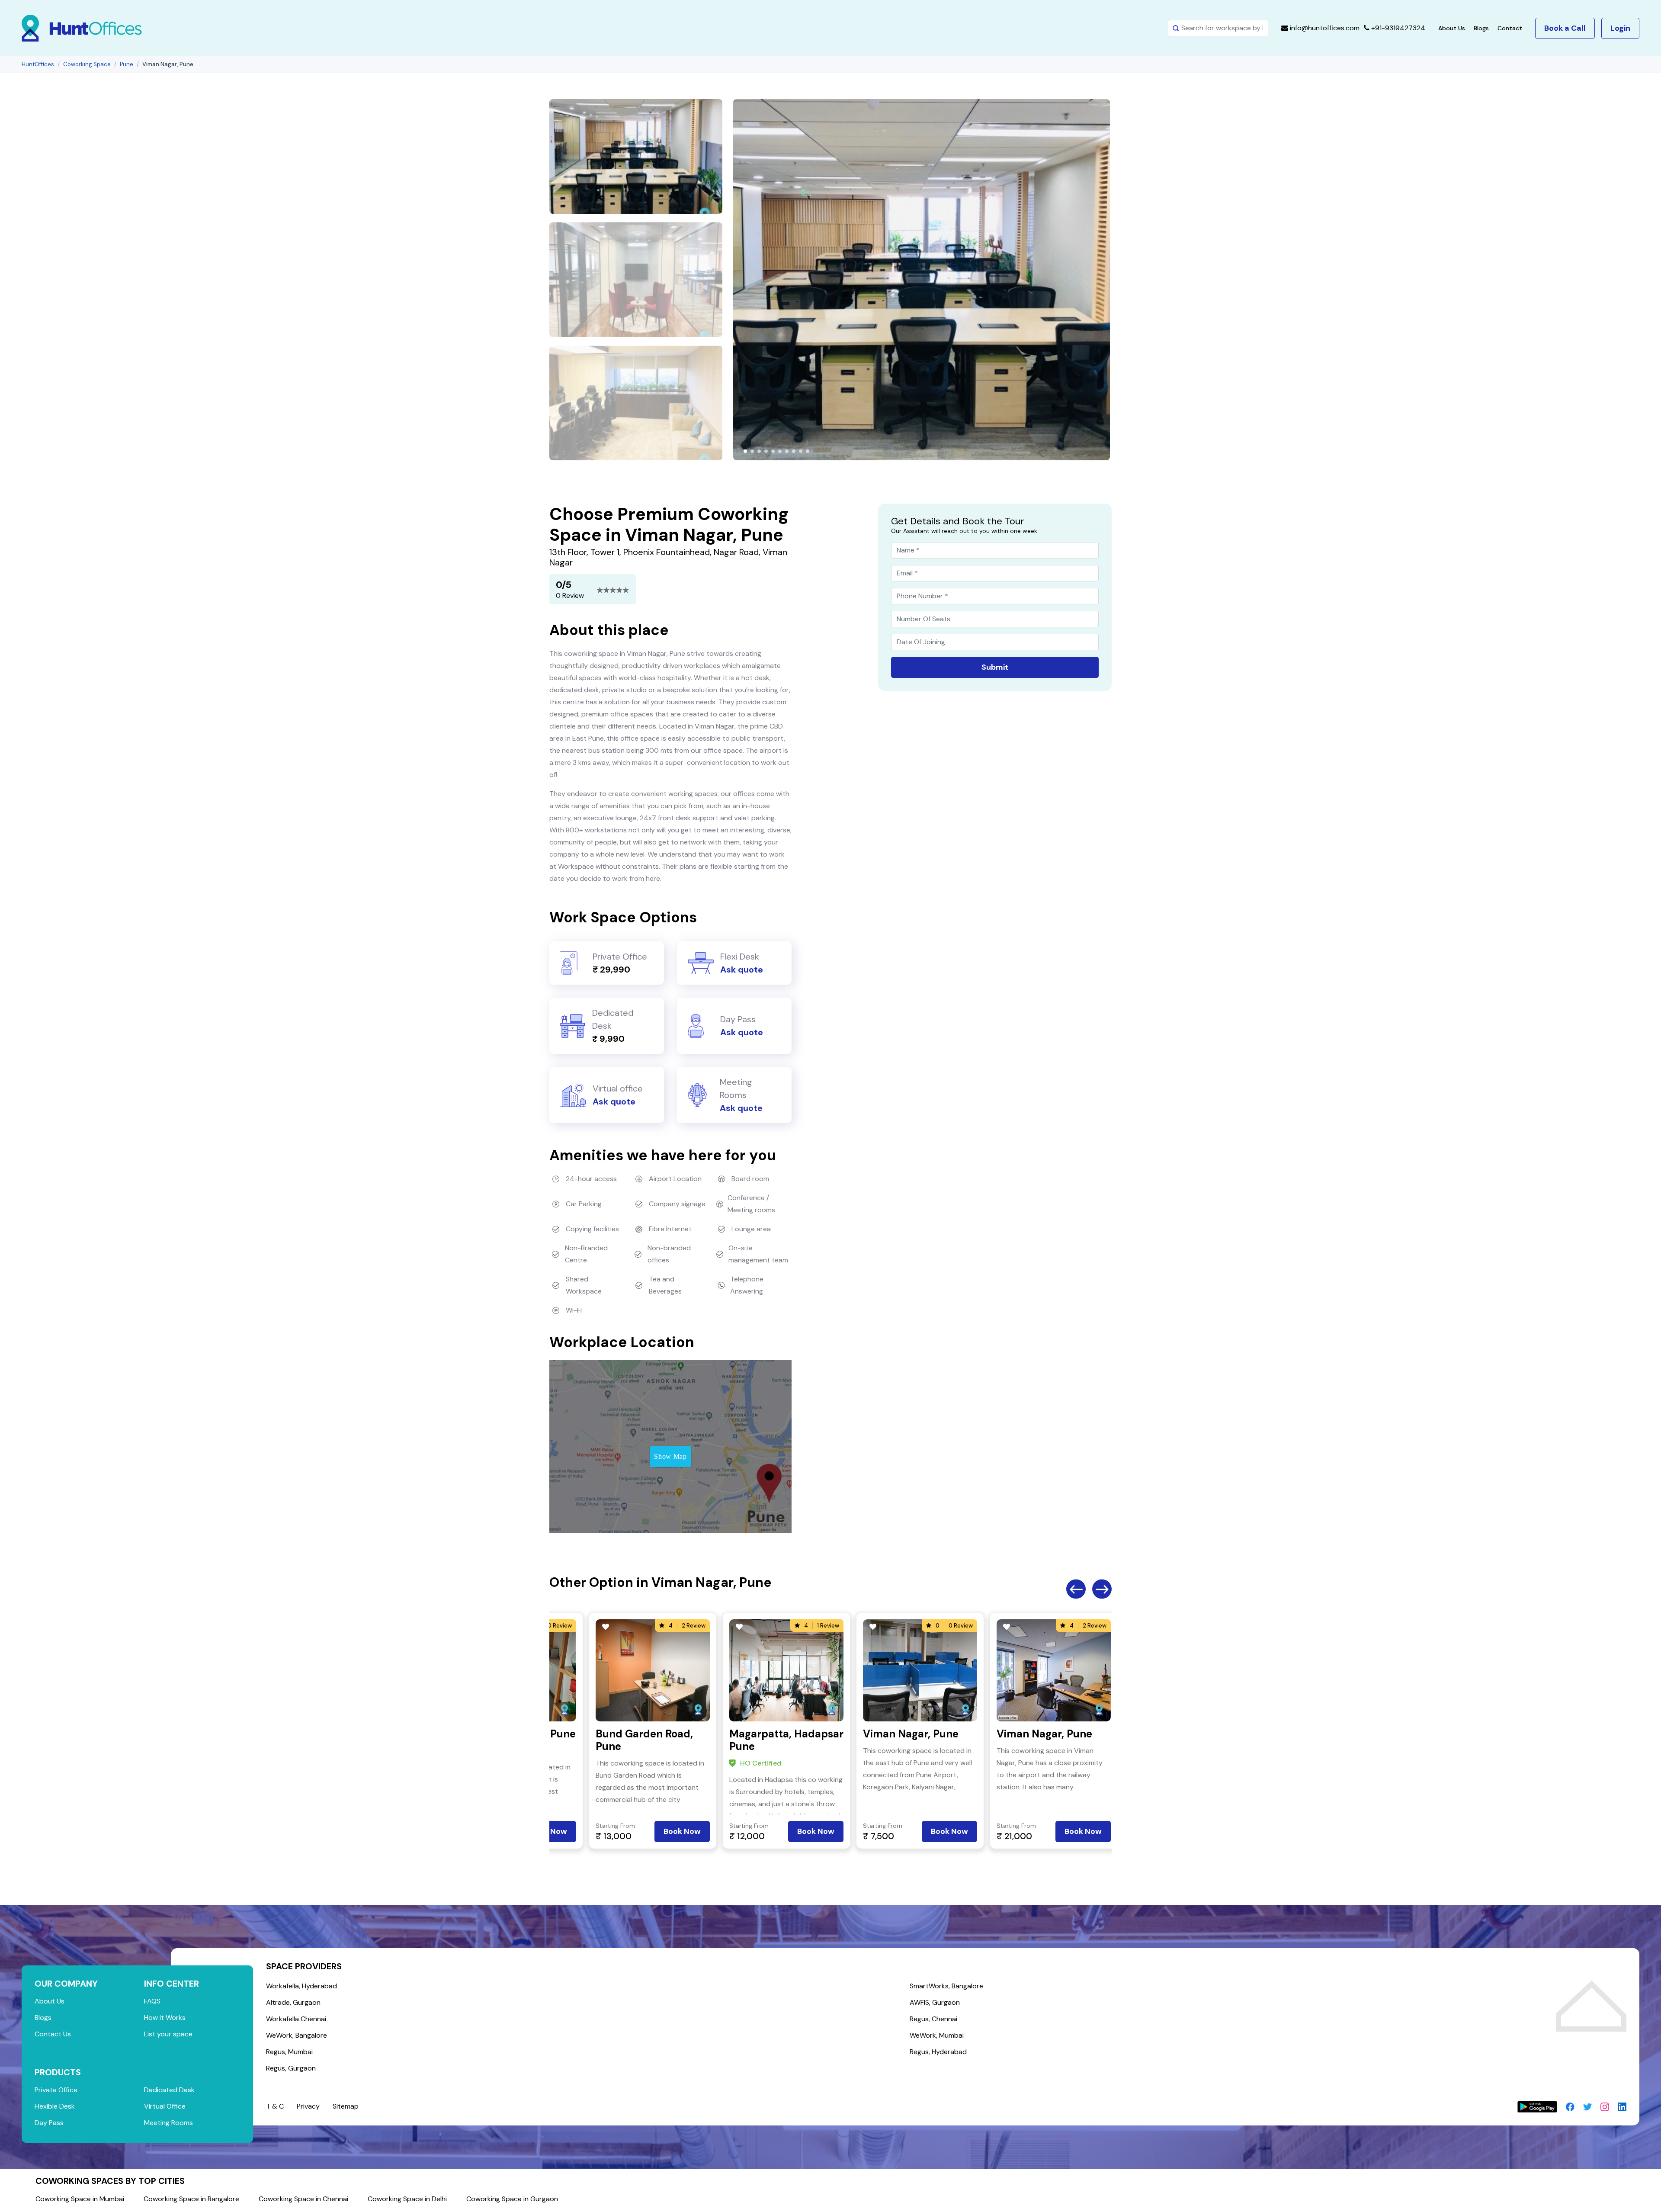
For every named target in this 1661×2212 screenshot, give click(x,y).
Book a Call (1565, 28)
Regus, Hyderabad (938, 2052)
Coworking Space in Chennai (303, 2199)
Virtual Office (165, 2106)
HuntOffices (38, 64)
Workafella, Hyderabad (301, 1986)
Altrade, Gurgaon (293, 2002)
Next (1102, 1589)
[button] (745, 451)
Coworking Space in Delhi (407, 2199)
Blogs (1481, 28)
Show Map (670, 1456)
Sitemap (346, 2106)
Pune (127, 64)
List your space (168, 2034)
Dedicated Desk (169, 2090)
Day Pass (49, 2123)
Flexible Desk (55, 2106)
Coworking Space (87, 64)
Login (1620, 28)
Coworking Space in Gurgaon (512, 2199)
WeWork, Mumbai (937, 2035)
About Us (1452, 28)
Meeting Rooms (168, 2123)
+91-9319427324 (1397, 28)
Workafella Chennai (296, 2019)
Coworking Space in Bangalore (191, 2199)
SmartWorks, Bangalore (946, 1986)
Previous (1076, 1589)
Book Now (682, 1831)
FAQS (152, 2001)
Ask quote (742, 970)
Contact (1510, 28)
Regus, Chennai (933, 2019)
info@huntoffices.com (1324, 28)
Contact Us (53, 2034)
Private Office (56, 2090)
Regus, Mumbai (289, 2052)
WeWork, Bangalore (297, 2035)
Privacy (308, 2106)
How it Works (165, 2018)
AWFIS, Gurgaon (935, 2002)
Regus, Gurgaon (291, 2068)
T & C (275, 2106)
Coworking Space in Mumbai (80, 2199)
